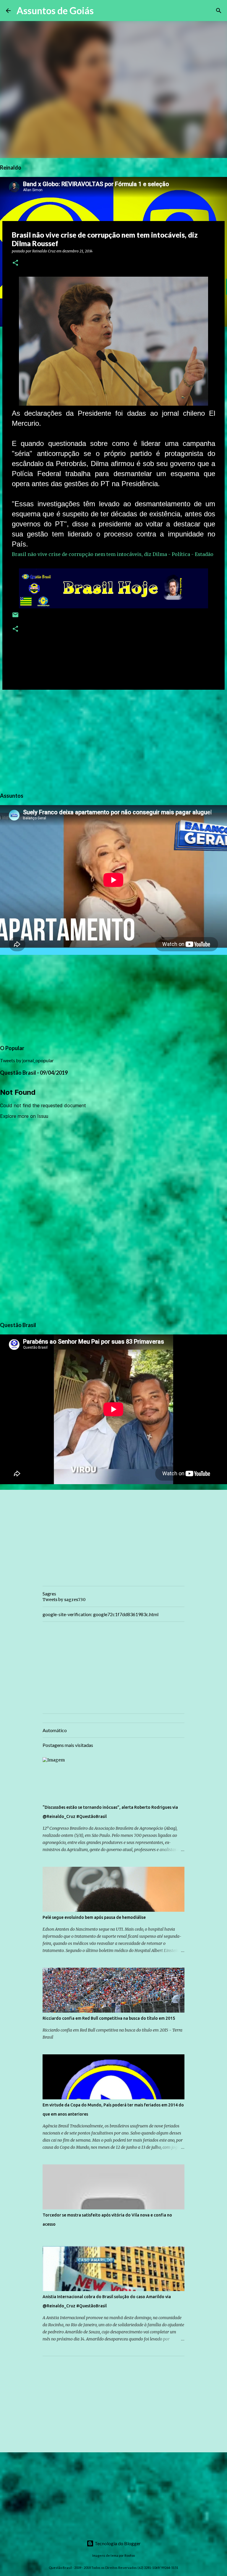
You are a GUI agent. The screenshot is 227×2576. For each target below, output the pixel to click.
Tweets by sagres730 (64, 1600)
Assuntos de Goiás (55, 11)
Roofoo (130, 2555)
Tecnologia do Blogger (117, 2543)
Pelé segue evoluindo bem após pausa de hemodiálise (94, 1917)
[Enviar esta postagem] (15, 617)
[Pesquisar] (102, 11)
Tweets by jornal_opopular (27, 1060)
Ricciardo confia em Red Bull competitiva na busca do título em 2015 (109, 2018)
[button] (15, 263)
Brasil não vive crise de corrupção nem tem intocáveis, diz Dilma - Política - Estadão (113, 554)
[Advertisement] (113, 740)
